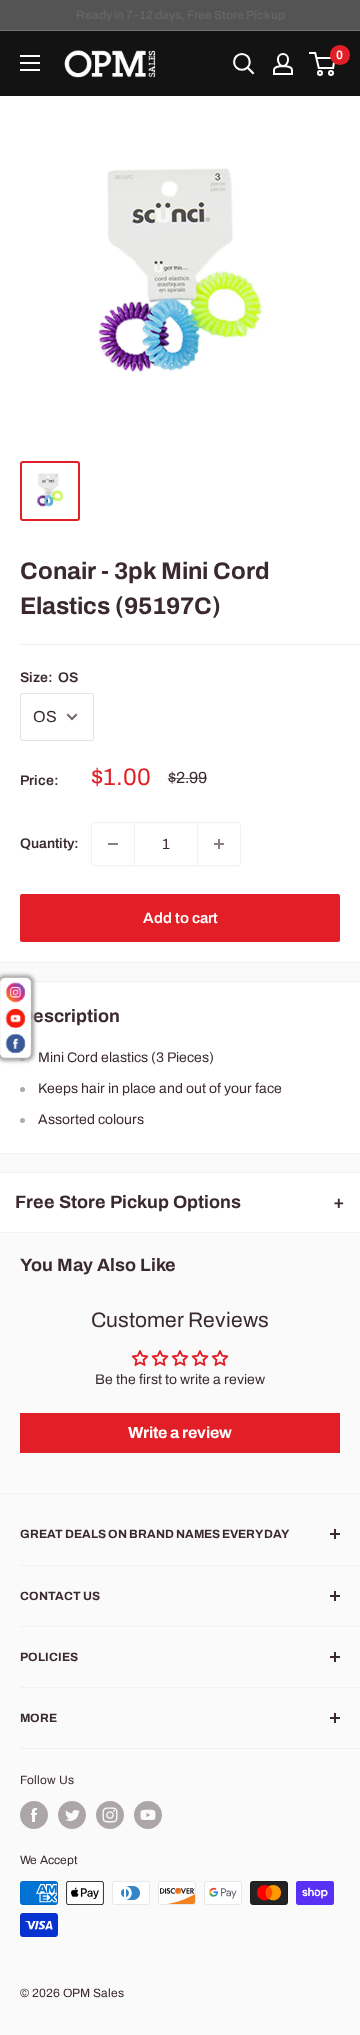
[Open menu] (30, 63)
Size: (49, 677)
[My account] (283, 64)
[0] (323, 64)
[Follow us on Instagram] (110, 1815)
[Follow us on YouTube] (148, 1815)
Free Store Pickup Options (128, 1202)
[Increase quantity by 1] (219, 844)
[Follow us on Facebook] (34, 1815)
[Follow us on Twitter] (72, 1815)
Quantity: (49, 843)
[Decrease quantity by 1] (113, 844)
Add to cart (180, 918)
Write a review (180, 1432)
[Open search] (244, 64)
